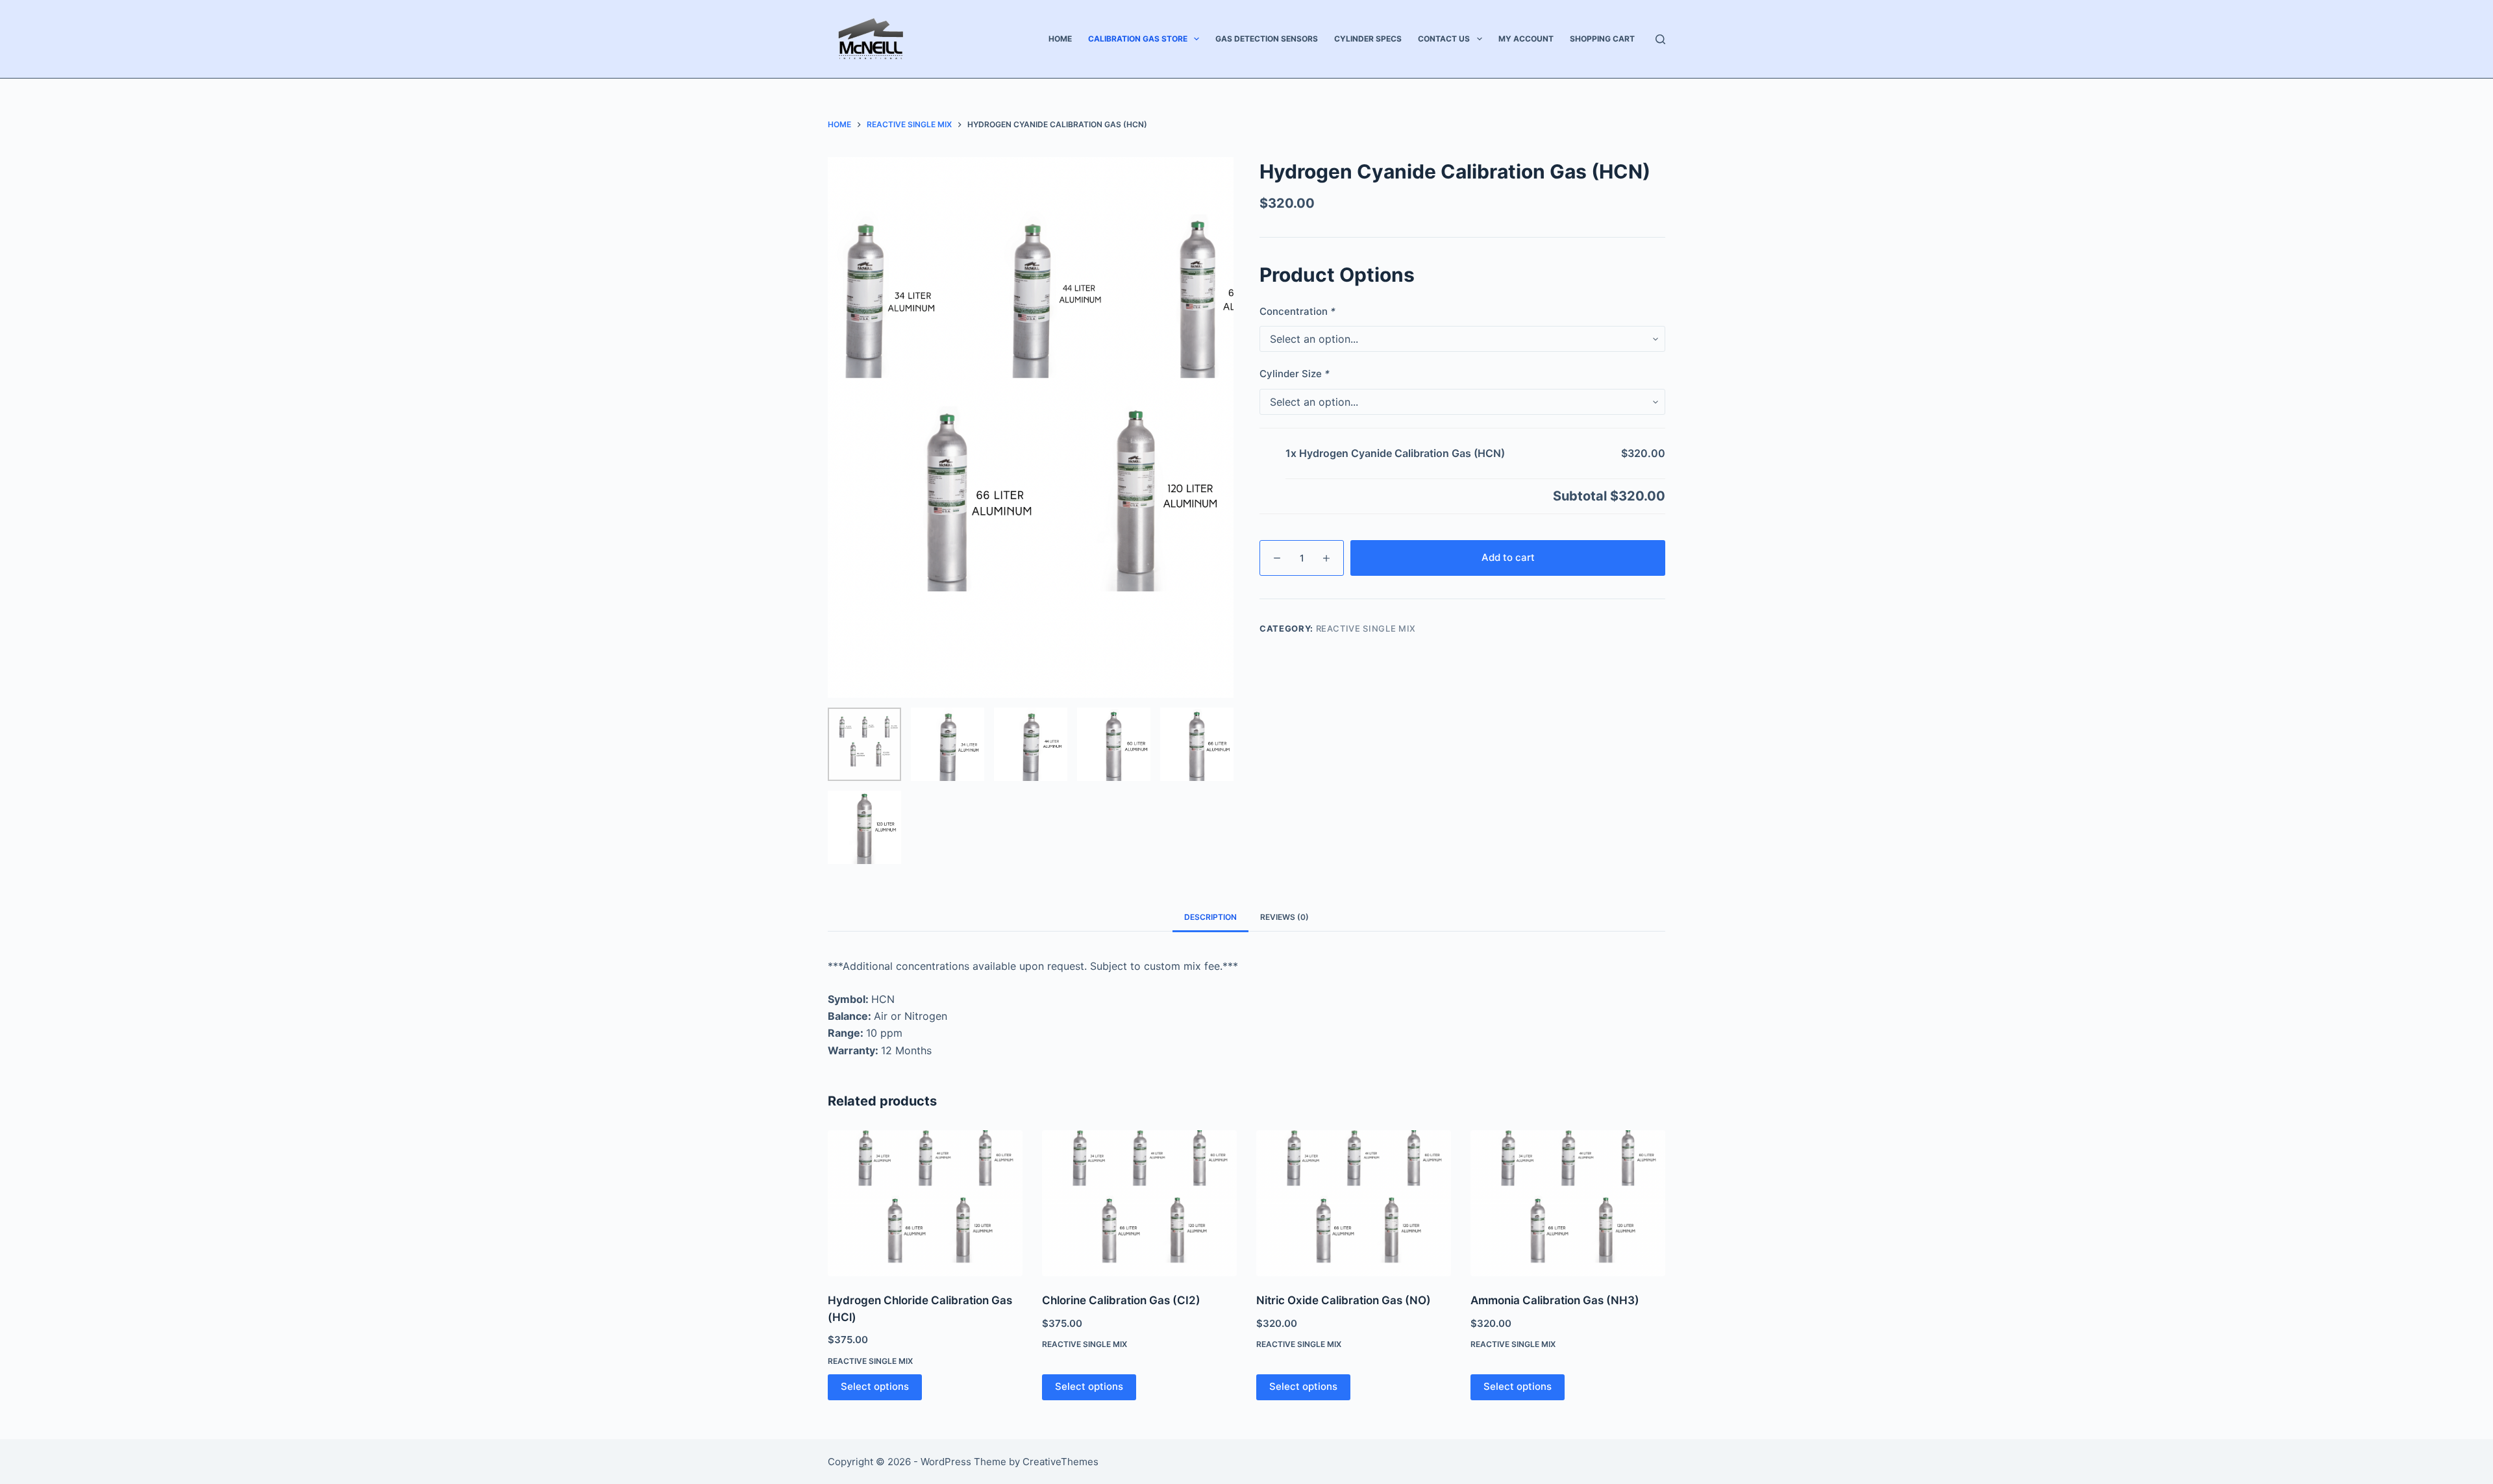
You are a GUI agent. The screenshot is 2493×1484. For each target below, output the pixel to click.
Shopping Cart (1602, 39)
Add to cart (1508, 557)
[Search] (1660, 39)
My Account (1526, 39)
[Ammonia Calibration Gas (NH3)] (1568, 1203)
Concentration (1297, 311)
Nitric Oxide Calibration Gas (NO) (1344, 1300)
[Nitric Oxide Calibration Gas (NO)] (1354, 1203)
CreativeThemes (1060, 1462)
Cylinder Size (1295, 374)
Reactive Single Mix (1366, 628)
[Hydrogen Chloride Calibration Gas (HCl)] (925, 1203)
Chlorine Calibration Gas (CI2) (1121, 1300)
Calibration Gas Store (1138, 39)
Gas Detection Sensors (1267, 39)
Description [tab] (1210, 917)
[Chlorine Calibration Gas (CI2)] (1139, 1203)
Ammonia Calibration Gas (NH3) (1555, 1300)
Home (1060, 39)
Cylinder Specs (1368, 39)
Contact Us (1444, 39)
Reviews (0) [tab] (1284, 917)
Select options (875, 1386)
